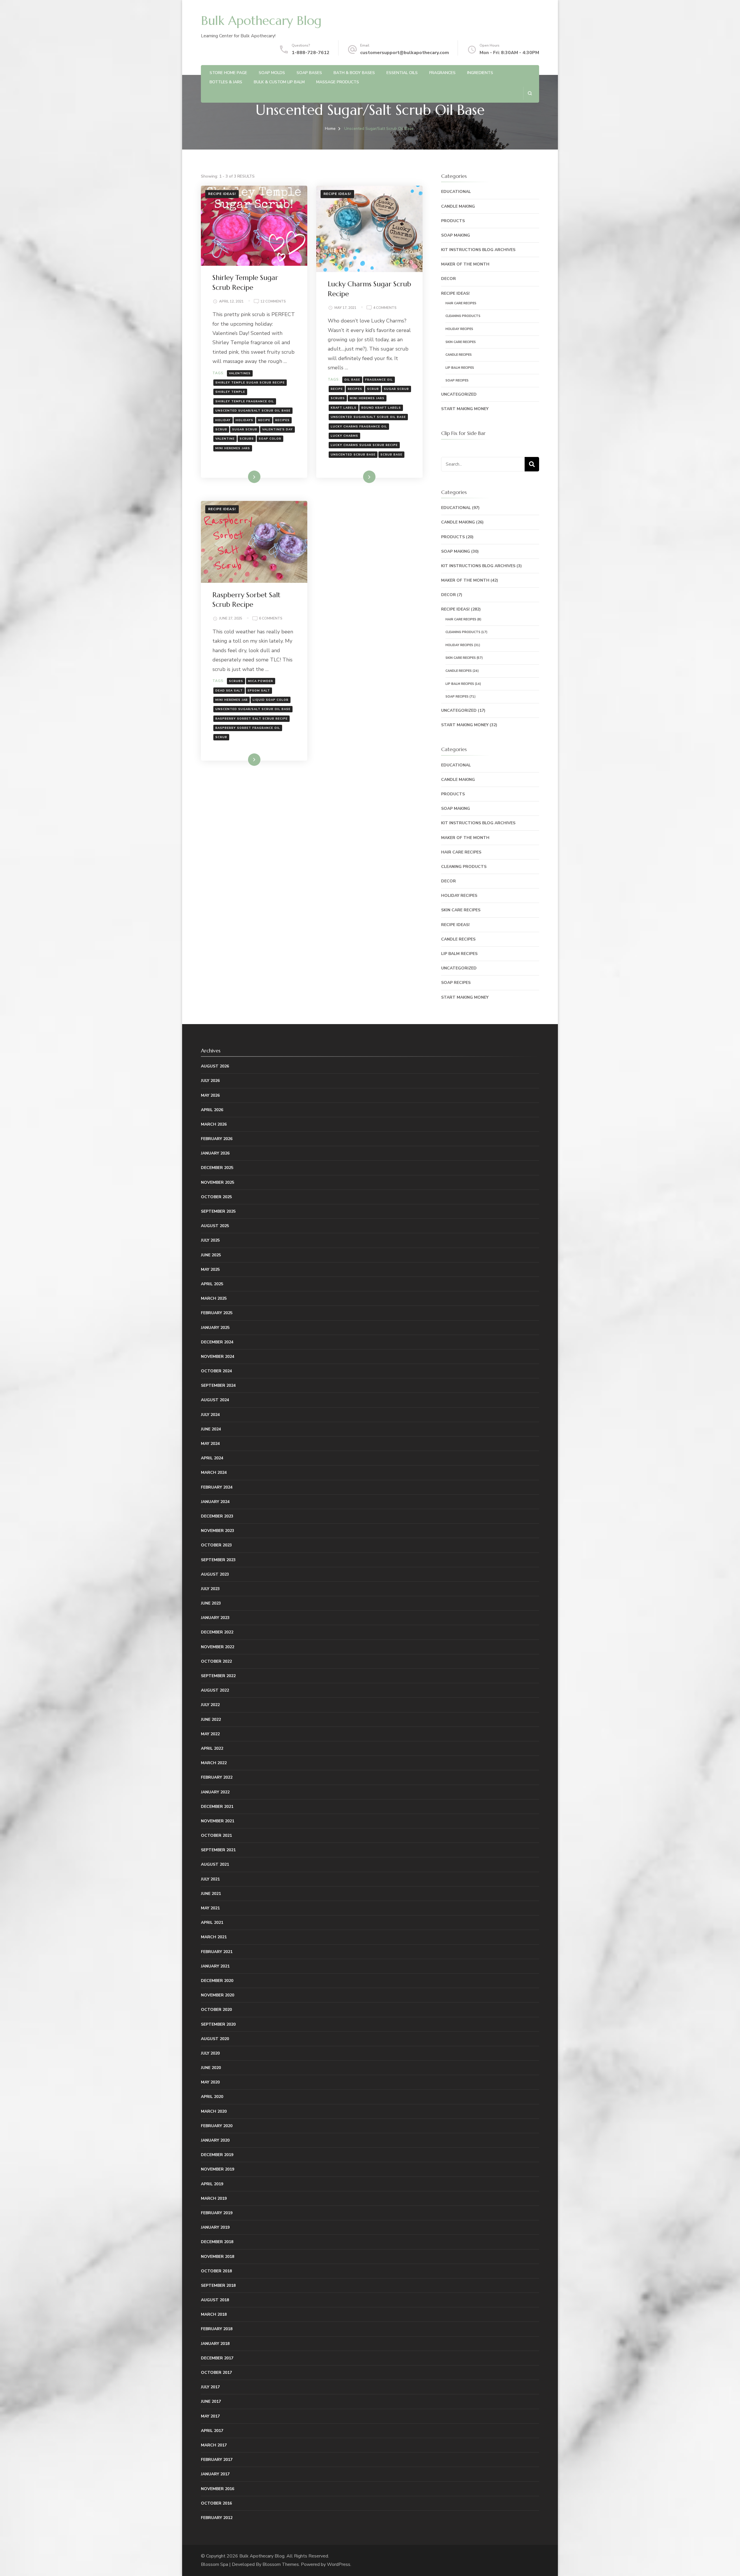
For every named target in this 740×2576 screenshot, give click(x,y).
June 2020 (211, 2068)
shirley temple (230, 392)
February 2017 (217, 2460)
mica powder (261, 681)
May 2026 (210, 1095)
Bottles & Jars (226, 82)
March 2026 (214, 1124)
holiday (223, 420)
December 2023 (217, 1516)
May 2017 (210, 2416)
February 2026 (217, 1139)
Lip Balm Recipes (460, 368)
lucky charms (344, 436)
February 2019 (217, 2213)
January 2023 (215, 1618)
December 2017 (217, 2358)
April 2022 (212, 1748)
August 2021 (215, 1864)
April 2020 (212, 2097)
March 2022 (214, 1763)
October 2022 (216, 1661)
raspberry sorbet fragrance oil (248, 728)
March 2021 (214, 1937)
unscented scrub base (353, 455)
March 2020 (214, 2111)
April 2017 (212, 2431)
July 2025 (210, 1240)
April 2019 (212, 2184)
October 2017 (216, 2373)
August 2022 (215, 1690)
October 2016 (216, 2503)
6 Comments (271, 619)
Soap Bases (309, 73)
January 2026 (215, 1153)
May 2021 (210, 1908)
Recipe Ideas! (222, 194)
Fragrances (442, 73)
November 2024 (218, 1357)
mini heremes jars (233, 448)
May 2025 (210, 1269)
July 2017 (210, 2387)
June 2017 (211, 2401)
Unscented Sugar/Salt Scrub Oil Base (253, 411)
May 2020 (210, 2082)
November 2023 (218, 1531)
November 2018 (218, 2257)
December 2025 (217, 1168)
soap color (270, 439)
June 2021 (211, 1894)
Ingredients (480, 73)
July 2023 (210, 1589)
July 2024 (210, 1415)
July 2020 (210, 2053)
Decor (448, 279)
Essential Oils (402, 73)
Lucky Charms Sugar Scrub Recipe (364, 445)
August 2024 (215, 1400)
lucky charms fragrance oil (359, 427)
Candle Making (458, 206)
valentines (240, 373)
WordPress (339, 2564)
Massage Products (338, 82)
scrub (221, 429)
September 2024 (218, 1385)
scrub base (391, 455)
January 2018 (215, 2344)
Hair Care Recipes (461, 303)
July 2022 (210, 1705)
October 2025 (216, 1197)
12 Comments (273, 302)
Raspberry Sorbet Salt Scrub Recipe (251, 719)
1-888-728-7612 (311, 53)
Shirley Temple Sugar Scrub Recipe (250, 383)
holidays (244, 420)
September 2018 (218, 2285)
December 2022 (217, 1632)
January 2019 (215, 2227)
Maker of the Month (465, 264)
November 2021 (218, 1821)
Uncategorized (459, 394)
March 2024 (214, 1473)
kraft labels (344, 408)
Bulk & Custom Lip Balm (279, 82)
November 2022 (218, 1647)
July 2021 (210, 1879)
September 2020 (218, 2024)
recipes (282, 420)
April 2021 (212, 1923)
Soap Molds (272, 73)
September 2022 (218, 1676)
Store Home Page (228, 73)
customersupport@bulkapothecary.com (405, 53)
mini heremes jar (232, 700)
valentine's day (277, 429)
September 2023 (218, 1560)
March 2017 (214, 2445)
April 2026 (212, 1110)
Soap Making (456, 235)
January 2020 (215, 2140)
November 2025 (218, 1182)
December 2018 (217, 2242)
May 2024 (210, 1444)
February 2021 (217, 1952)
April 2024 (212, 1458)
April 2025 (212, 1284)
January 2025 (215, 1328)
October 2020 (216, 2010)
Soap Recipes (457, 380)
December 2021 (217, 1807)
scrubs (247, 439)
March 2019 (214, 2198)
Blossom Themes (281, 2564)
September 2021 (218, 1850)
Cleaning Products (463, 316)
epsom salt (259, 691)
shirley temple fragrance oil (245, 401)
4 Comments (385, 308)
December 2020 (217, 1981)
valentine (225, 439)
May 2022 (210, 1734)
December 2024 (217, 1342)
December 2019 (217, 2155)
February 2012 (217, 2518)
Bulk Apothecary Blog (261, 21)
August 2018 (215, 2300)
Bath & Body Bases (354, 73)
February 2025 (217, 1313)
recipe (264, 420)
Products (453, 221)
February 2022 (217, 1777)
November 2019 (218, 2169)
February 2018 (217, 2329)
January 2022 (215, 1792)
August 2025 (215, 1226)
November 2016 (218, 2489)
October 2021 (216, 1835)
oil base (352, 380)
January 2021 (215, 1966)
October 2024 (216, 1371)
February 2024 (217, 1487)
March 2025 (214, 1298)
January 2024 (215, 1502)
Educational (456, 192)
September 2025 (218, 1211)
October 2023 (216, 1545)
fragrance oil (379, 380)
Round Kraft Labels (381, 408)
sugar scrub (245, 429)
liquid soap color (271, 700)
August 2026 (215, 1066)
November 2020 (218, 1995)
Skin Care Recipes (461, 342)
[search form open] (530, 93)
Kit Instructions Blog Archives (478, 250)
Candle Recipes (459, 355)
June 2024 (211, 1429)
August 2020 (215, 2039)
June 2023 (211, 1603)
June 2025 (211, 1255)
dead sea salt (229, 691)
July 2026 (210, 1081)
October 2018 (216, 2271)
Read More (245, 477)
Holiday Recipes (459, 329)
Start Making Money (465, 409)
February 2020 (217, 2126)
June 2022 (211, 1720)
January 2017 (215, 2474)
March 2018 (214, 2314)
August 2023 (215, 1574)
